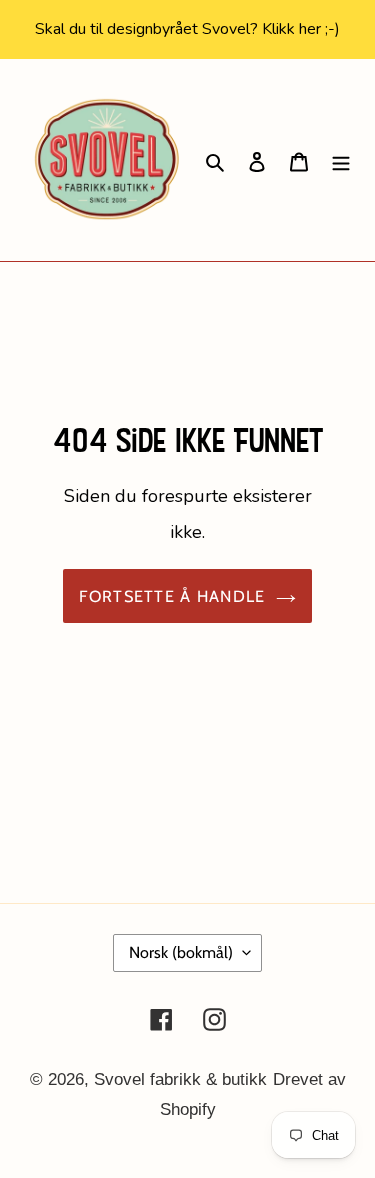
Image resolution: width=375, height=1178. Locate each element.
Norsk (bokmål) (181, 952)
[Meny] (341, 160)
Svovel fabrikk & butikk (180, 1079)
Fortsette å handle (172, 596)
